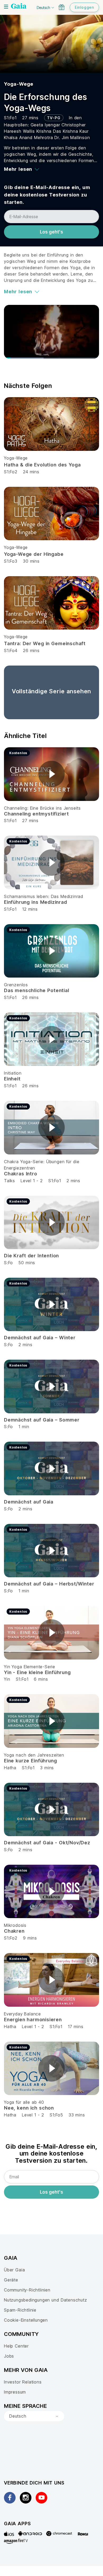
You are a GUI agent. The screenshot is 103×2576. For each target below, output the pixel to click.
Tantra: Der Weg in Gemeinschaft (45, 643)
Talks (10, 1181)
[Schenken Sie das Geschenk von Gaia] (62, 7)
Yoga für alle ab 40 (24, 2102)
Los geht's (51, 232)
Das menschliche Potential (37, 990)
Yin (7, 1679)
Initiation (13, 1073)
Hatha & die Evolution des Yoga (42, 465)
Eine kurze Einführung (30, 1761)
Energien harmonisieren (33, 2020)
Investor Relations (23, 2382)
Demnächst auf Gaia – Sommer (42, 1420)
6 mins (41, 1679)
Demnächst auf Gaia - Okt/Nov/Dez (47, 1843)
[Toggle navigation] (6, 7)
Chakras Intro (21, 1174)
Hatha (10, 1768)
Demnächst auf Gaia (29, 1502)
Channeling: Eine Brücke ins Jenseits (42, 808)
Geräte (11, 2280)
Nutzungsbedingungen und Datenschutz (46, 2300)
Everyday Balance (22, 2014)
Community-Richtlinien (27, 2290)
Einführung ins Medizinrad (36, 902)
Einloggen (84, 7)
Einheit (12, 1079)
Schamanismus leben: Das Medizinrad (44, 896)
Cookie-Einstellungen (26, 2320)
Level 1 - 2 (32, 1181)
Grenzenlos (16, 985)
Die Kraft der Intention (31, 1256)
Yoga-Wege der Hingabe (34, 554)
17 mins (76, 2027)
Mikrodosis (15, 1925)
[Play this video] (51, 774)
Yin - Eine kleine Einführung (37, 1672)
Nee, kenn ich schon (29, 2108)
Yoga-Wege (19, 84)
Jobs (9, 2356)
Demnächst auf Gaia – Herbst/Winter (49, 1584)
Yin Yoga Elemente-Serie (30, 1667)
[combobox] (34, 2416)
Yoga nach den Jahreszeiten (34, 1755)
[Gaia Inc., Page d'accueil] (19, 7)
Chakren (14, 1931)
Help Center (16, 2346)
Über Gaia (14, 2270)
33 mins (77, 2115)
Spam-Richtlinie (20, 2310)
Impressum (15, 2392)
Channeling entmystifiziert (36, 814)
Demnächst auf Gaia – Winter (40, 1338)
